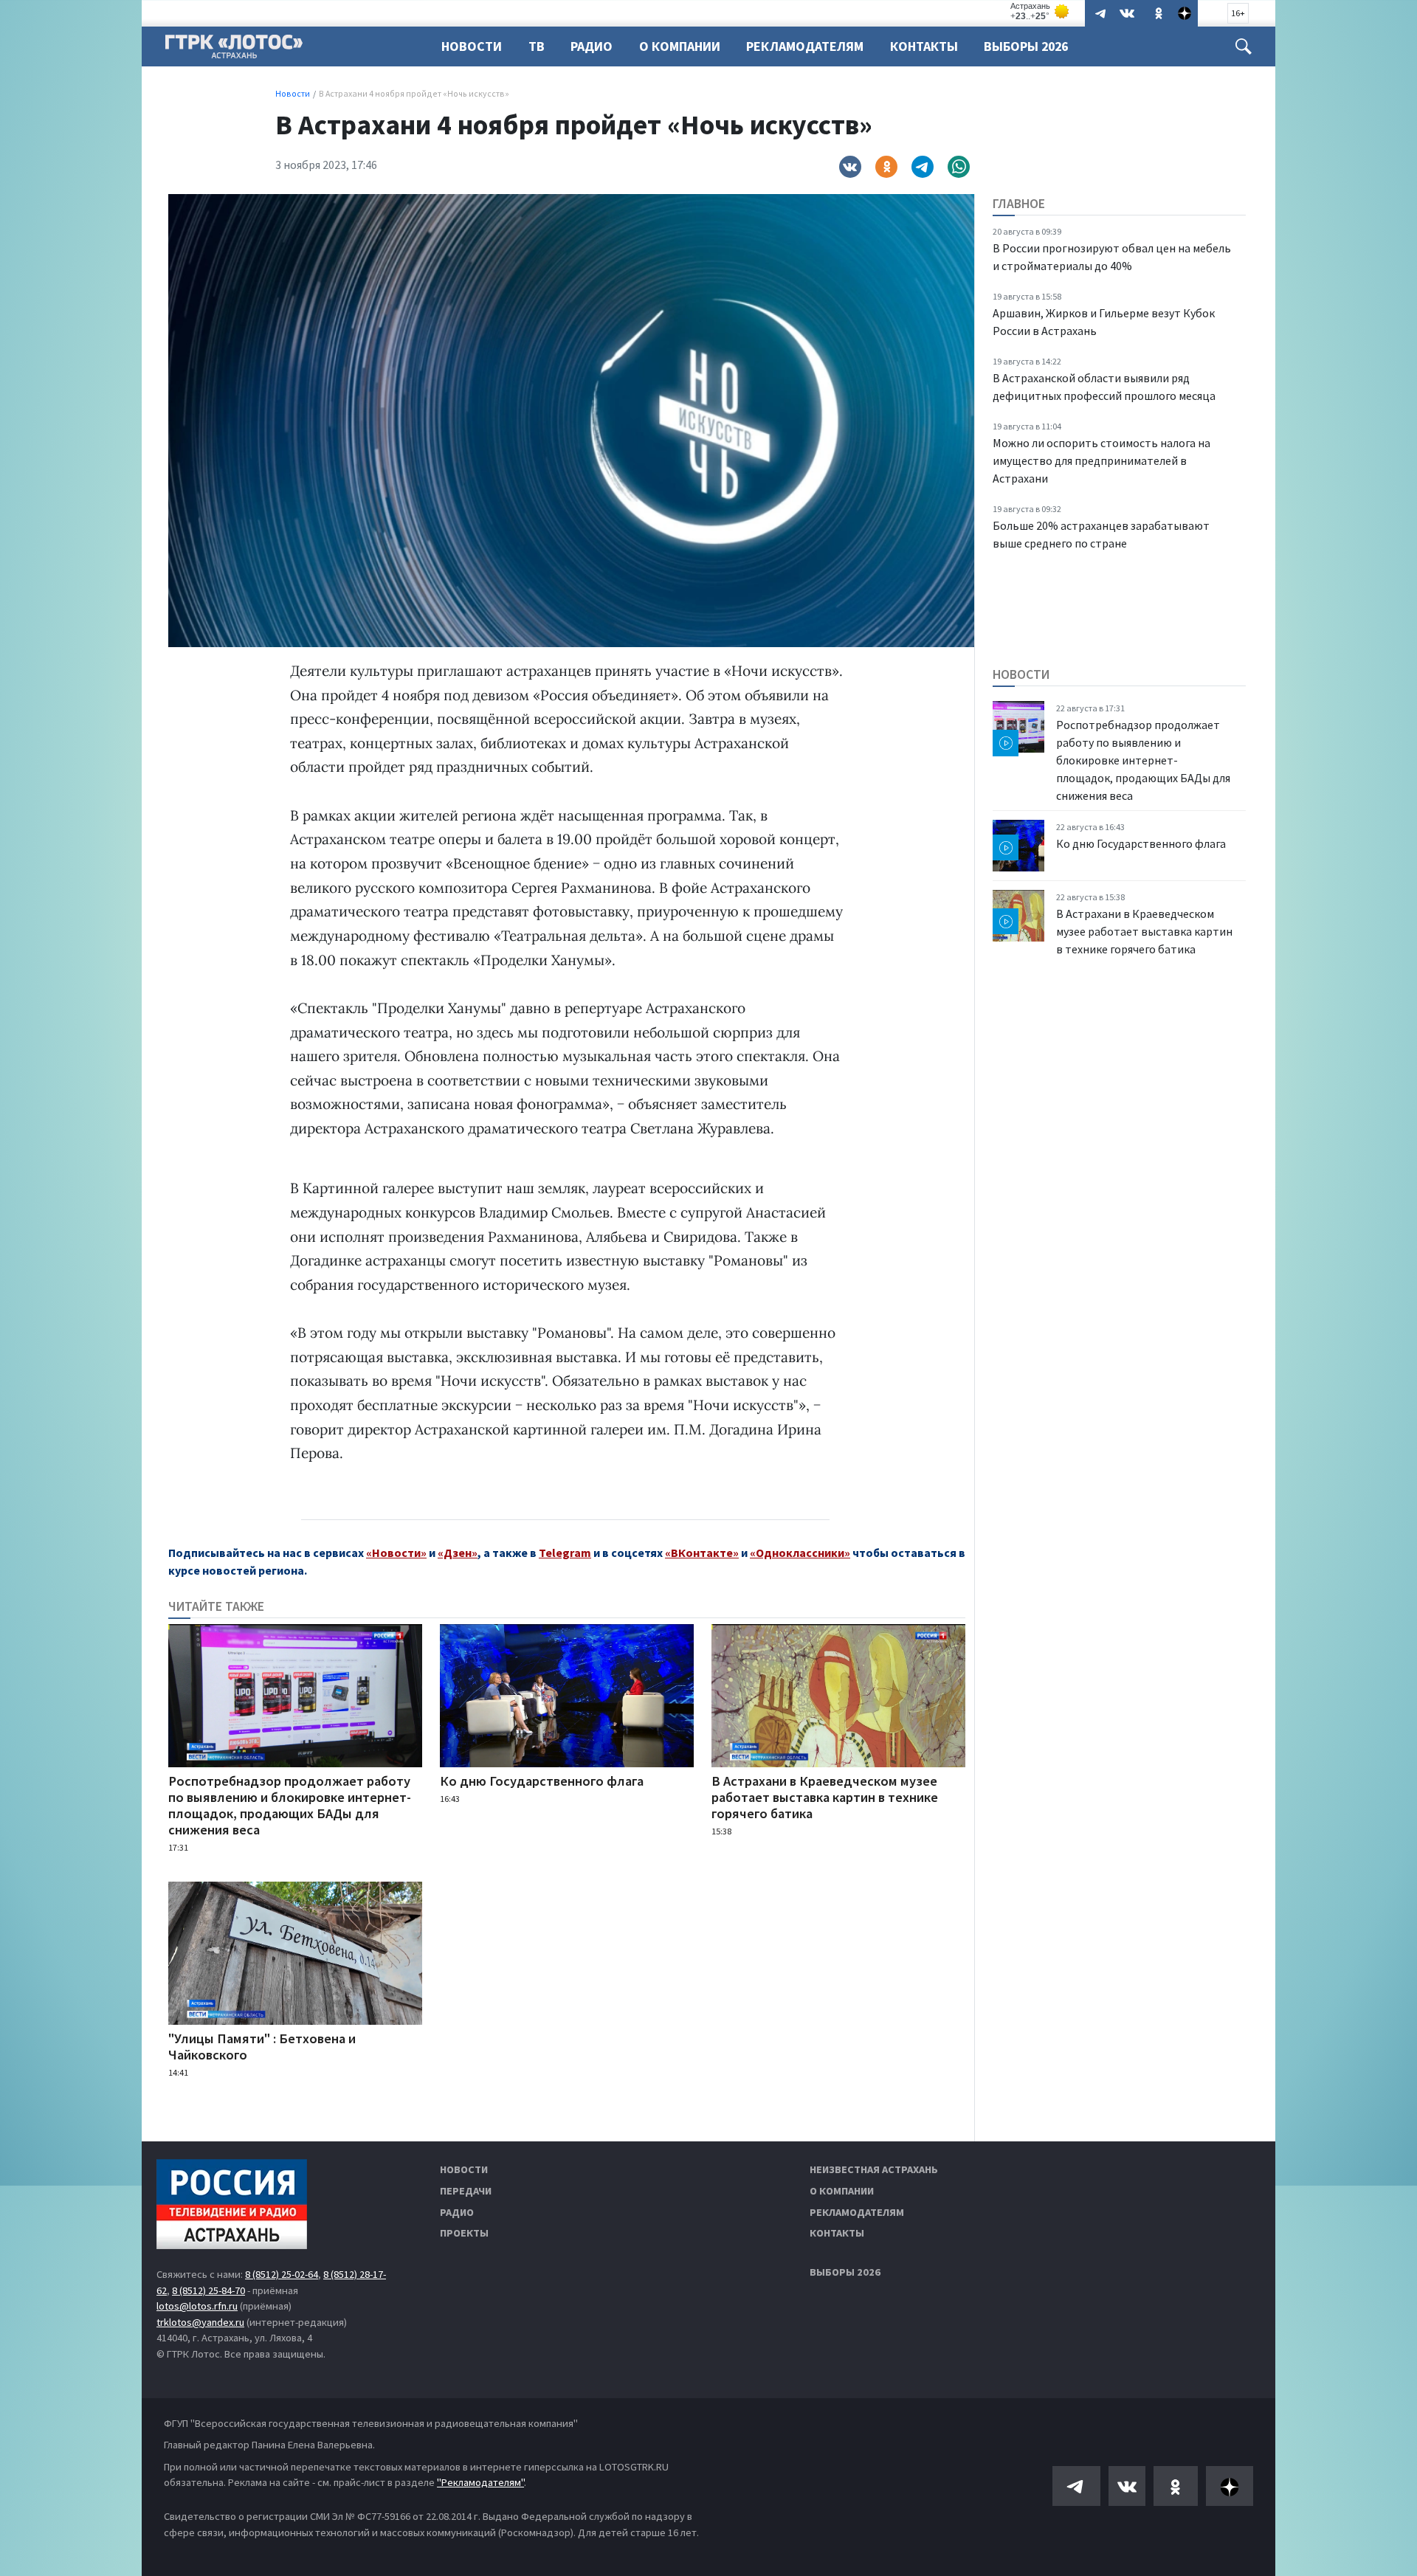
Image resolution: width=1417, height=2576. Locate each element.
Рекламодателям (805, 46)
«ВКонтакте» (702, 1553)
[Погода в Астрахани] (1041, 11)
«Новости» (396, 1553)
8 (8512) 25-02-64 (282, 2274)
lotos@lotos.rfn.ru (197, 2306)
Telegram (565, 1553)
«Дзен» (458, 1553)
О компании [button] (680, 46)
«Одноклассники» (800, 1553)
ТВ (537, 46)
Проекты (464, 2233)
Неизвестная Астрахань (874, 2169)
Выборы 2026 (1026, 46)
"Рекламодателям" (480, 2482)
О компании (842, 2191)
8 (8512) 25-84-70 (208, 2290)
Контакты (924, 46)
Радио (592, 46)
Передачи (466, 2191)
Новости (472, 46)
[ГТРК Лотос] (234, 50)
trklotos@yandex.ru (200, 2322)
